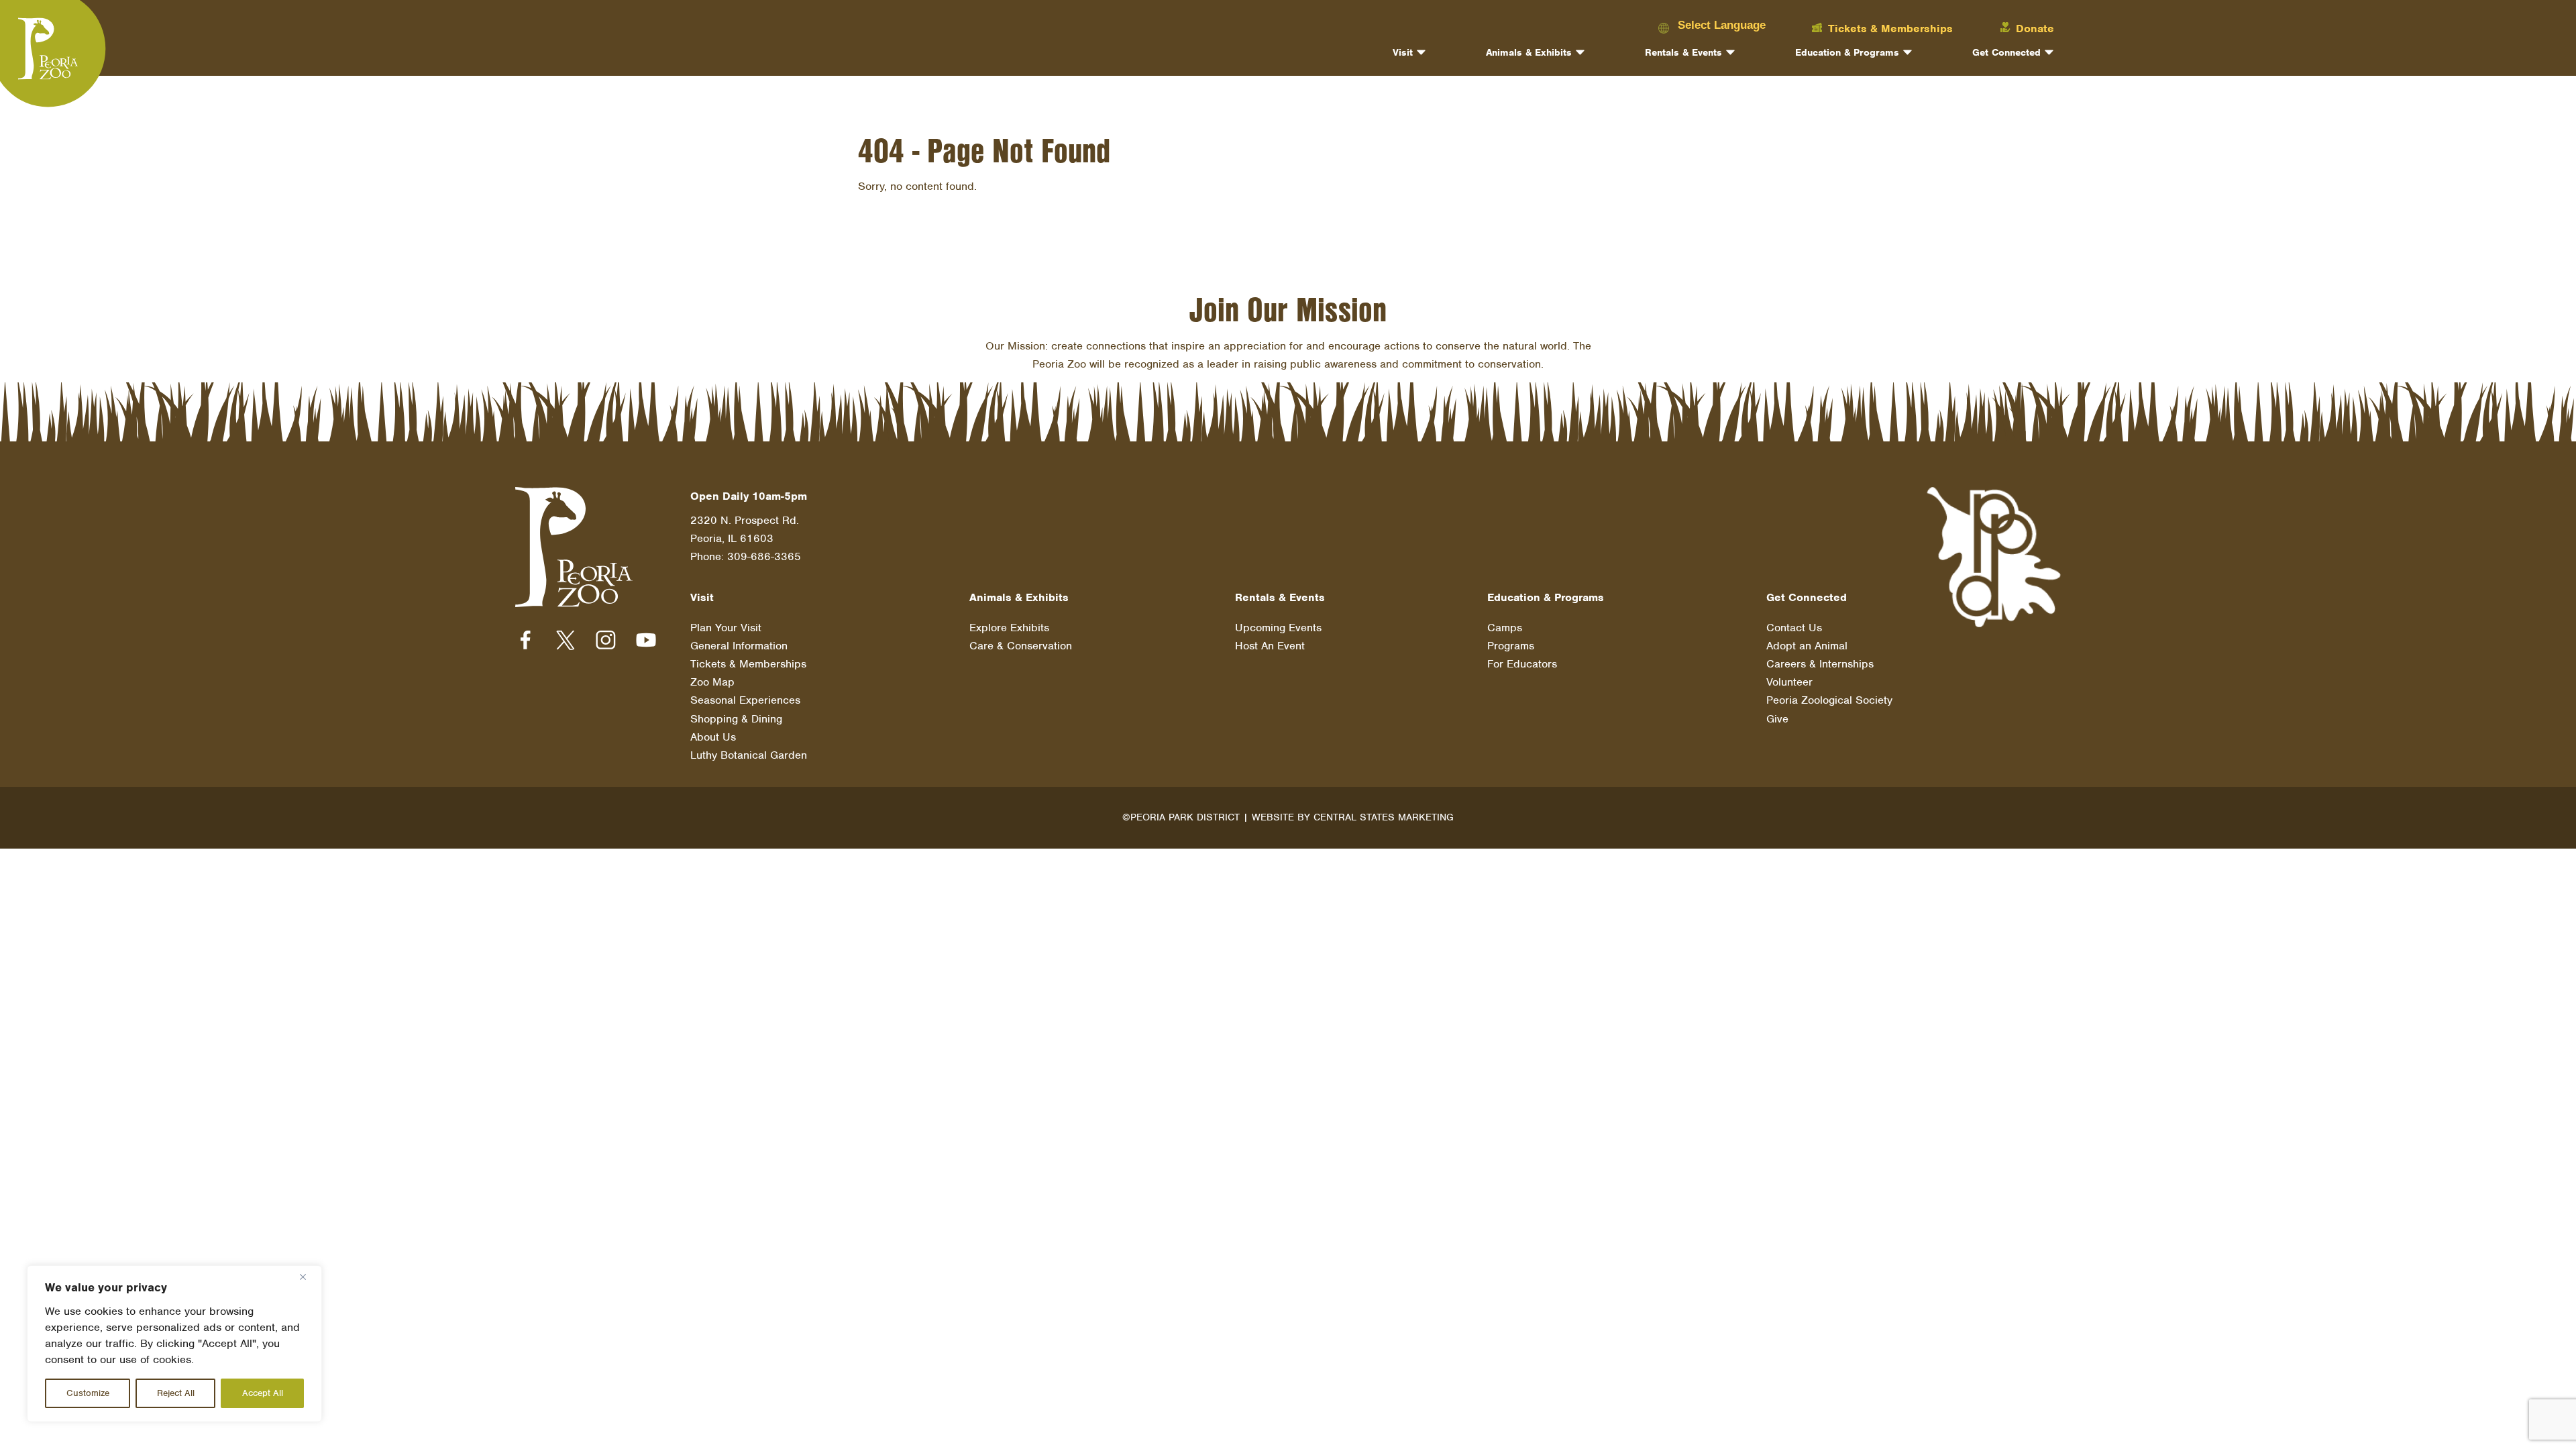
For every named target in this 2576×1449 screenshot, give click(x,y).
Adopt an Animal (1807, 646)
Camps (1505, 628)
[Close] (308, 1277)
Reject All (176, 1393)
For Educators (1522, 664)
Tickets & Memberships (748, 664)
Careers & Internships (1820, 664)
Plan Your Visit (726, 628)
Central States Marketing (1384, 817)
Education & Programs (1847, 52)
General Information (739, 646)
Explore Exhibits (1009, 628)
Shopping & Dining (736, 719)
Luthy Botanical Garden (749, 755)
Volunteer (1789, 682)
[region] (174, 1344)
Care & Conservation (1021, 646)
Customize (88, 1393)
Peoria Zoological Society (1829, 700)
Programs (1511, 646)
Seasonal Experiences (745, 700)
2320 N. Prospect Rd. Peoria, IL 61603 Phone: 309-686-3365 (746, 538)
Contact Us (1794, 628)
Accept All (263, 1393)
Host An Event (1270, 646)
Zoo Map (712, 682)
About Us (713, 737)
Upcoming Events (1278, 628)
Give (1777, 719)
